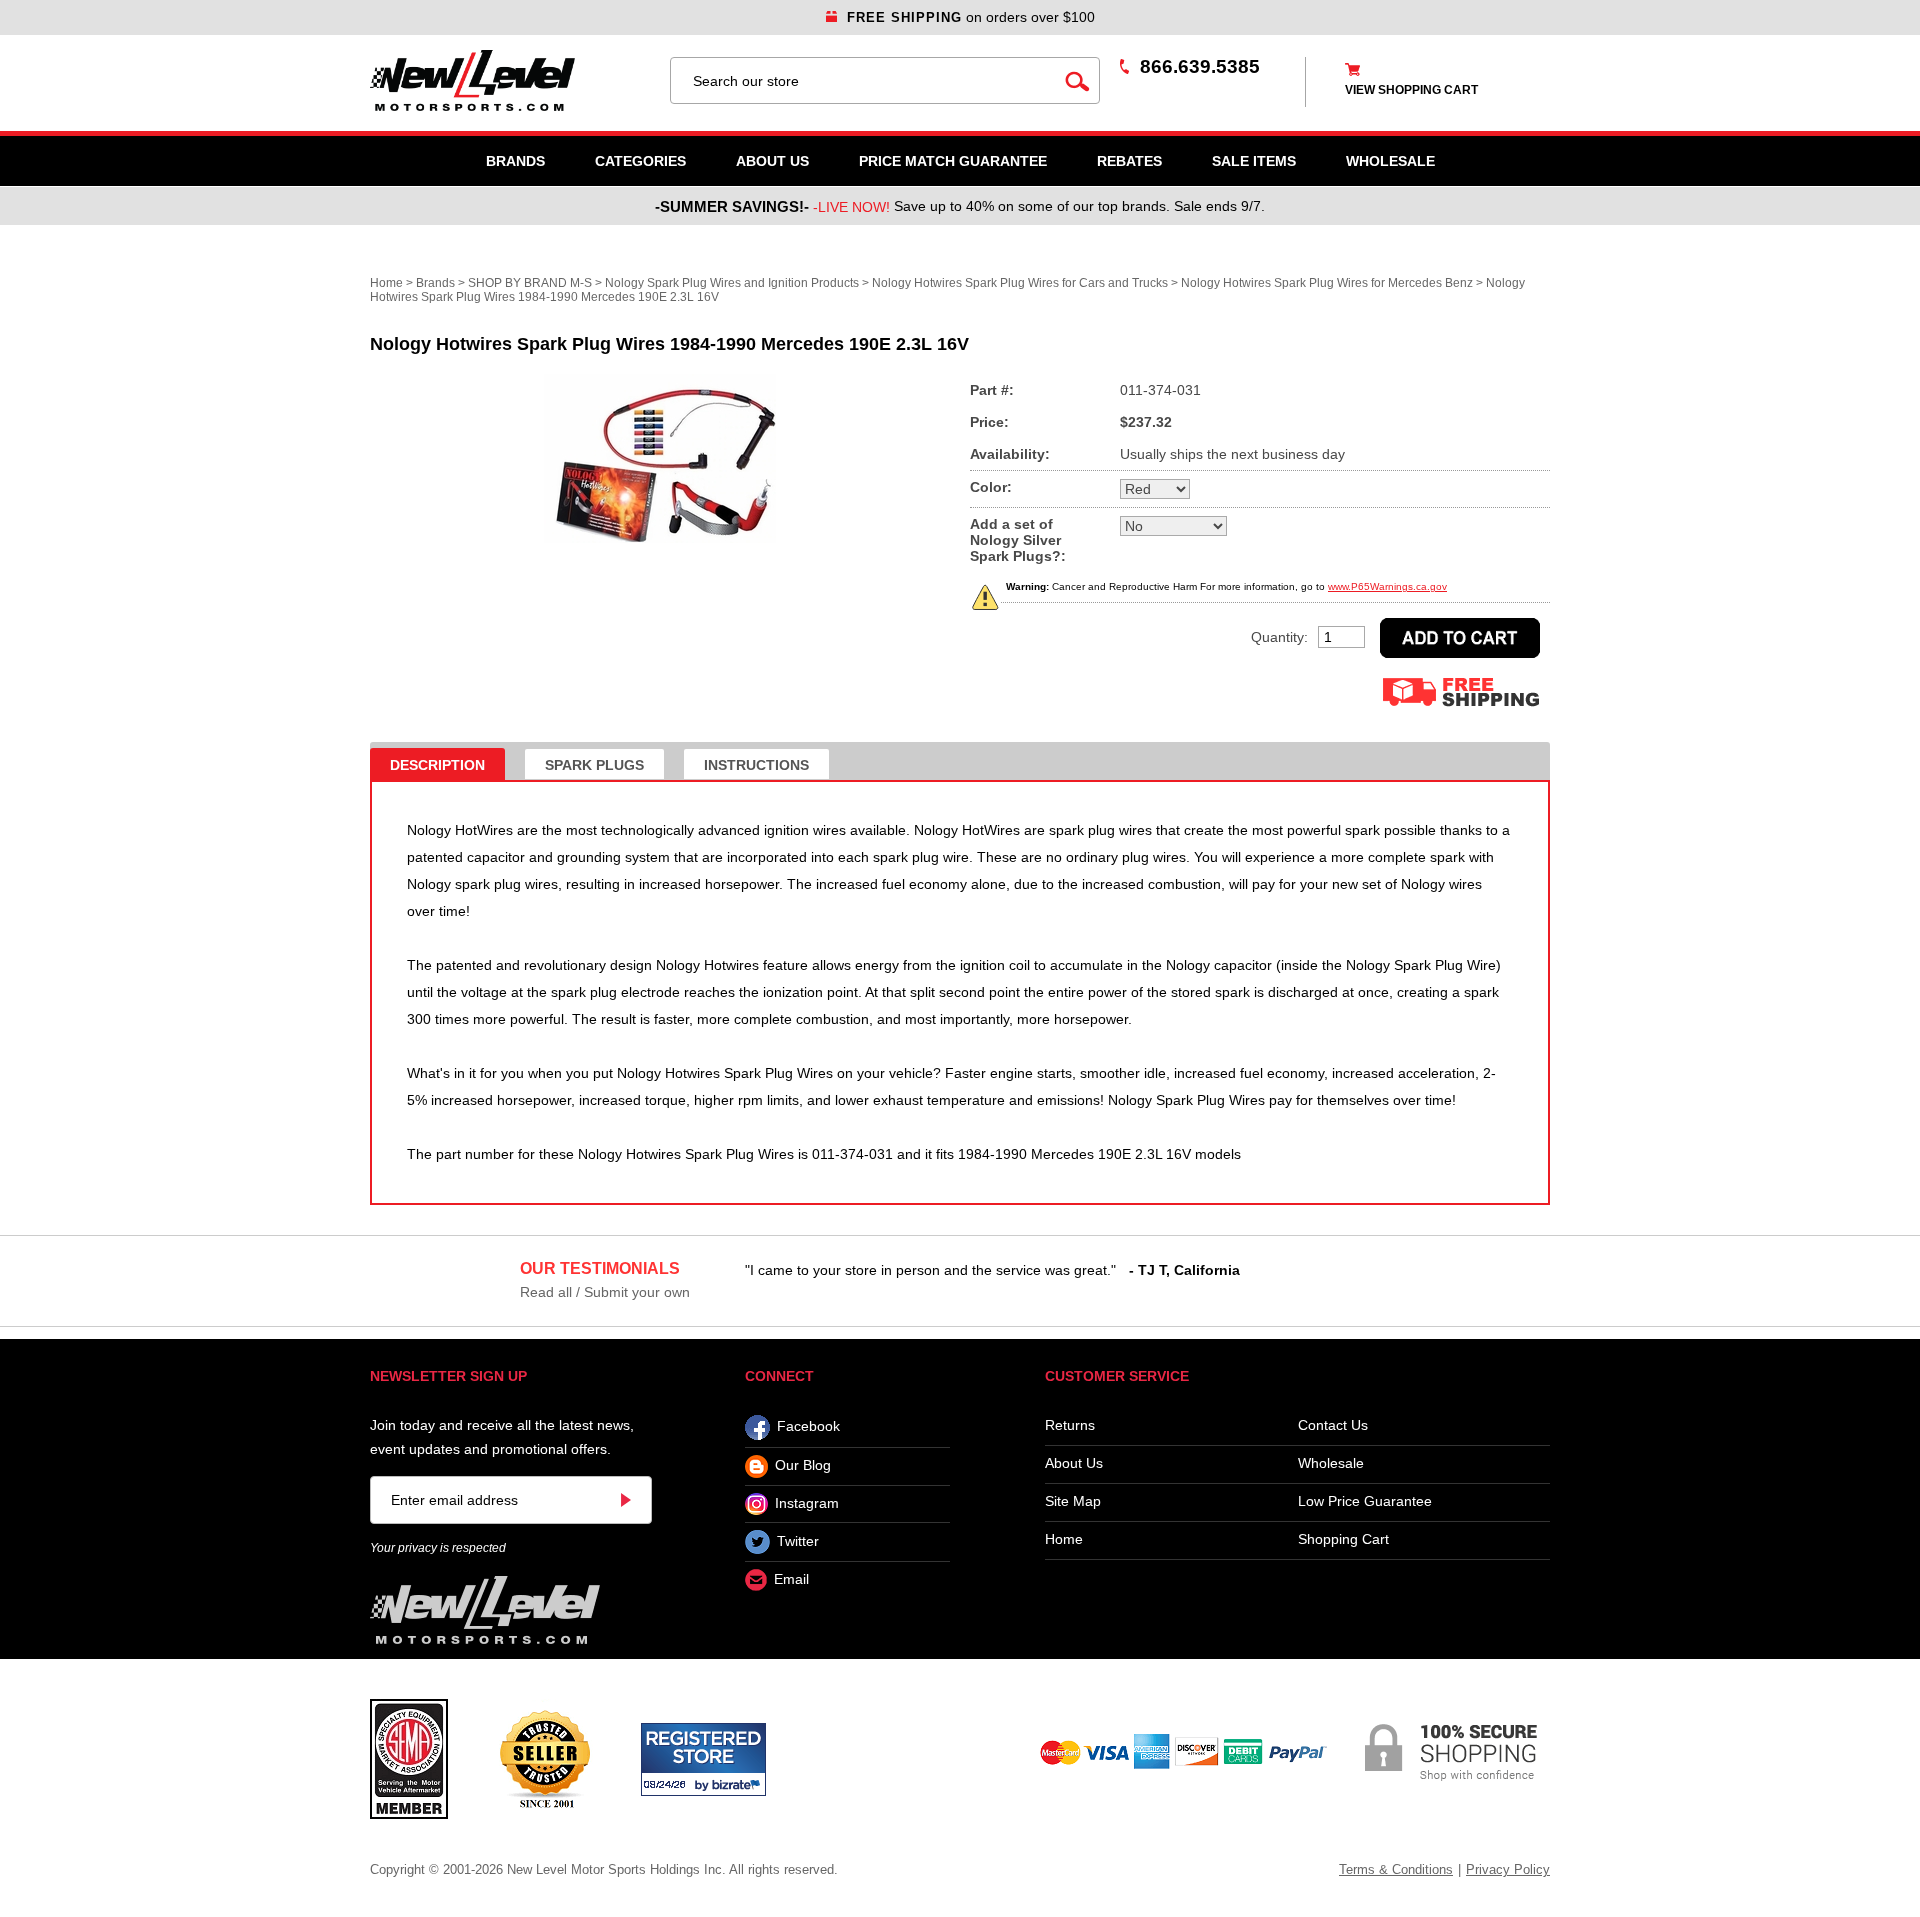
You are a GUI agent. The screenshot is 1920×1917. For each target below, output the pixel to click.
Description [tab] (437, 765)
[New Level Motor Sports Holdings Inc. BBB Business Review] (544, 1758)
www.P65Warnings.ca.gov (1387, 586)
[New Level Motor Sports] (510, 80)
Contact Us (1333, 1425)
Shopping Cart (1343, 1539)
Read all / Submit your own (605, 1292)
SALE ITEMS (1254, 161)
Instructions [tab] (756, 765)
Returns (1070, 1425)
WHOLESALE (1390, 161)
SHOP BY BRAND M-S (530, 283)
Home (386, 283)
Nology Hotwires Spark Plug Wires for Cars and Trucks (1020, 283)
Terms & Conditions (1396, 1869)
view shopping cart (1411, 90)
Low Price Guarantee (1365, 1501)
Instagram (807, 1503)
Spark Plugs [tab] (594, 765)
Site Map (1073, 1501)
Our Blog (803, 1466)
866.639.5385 (1200, 66)
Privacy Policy (1508, 1869)
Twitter (798, 1541)
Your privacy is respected (438, 1548)
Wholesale (1331, 1463)
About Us (772, 161)
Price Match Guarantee (953, 161)
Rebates (1129, 161)
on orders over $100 (971, 17)
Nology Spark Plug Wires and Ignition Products (732, 283)
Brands (515, 161)
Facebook (808, 1427)
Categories (640, 161)
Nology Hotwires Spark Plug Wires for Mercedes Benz (1327, 283)
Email (791, 1580)
